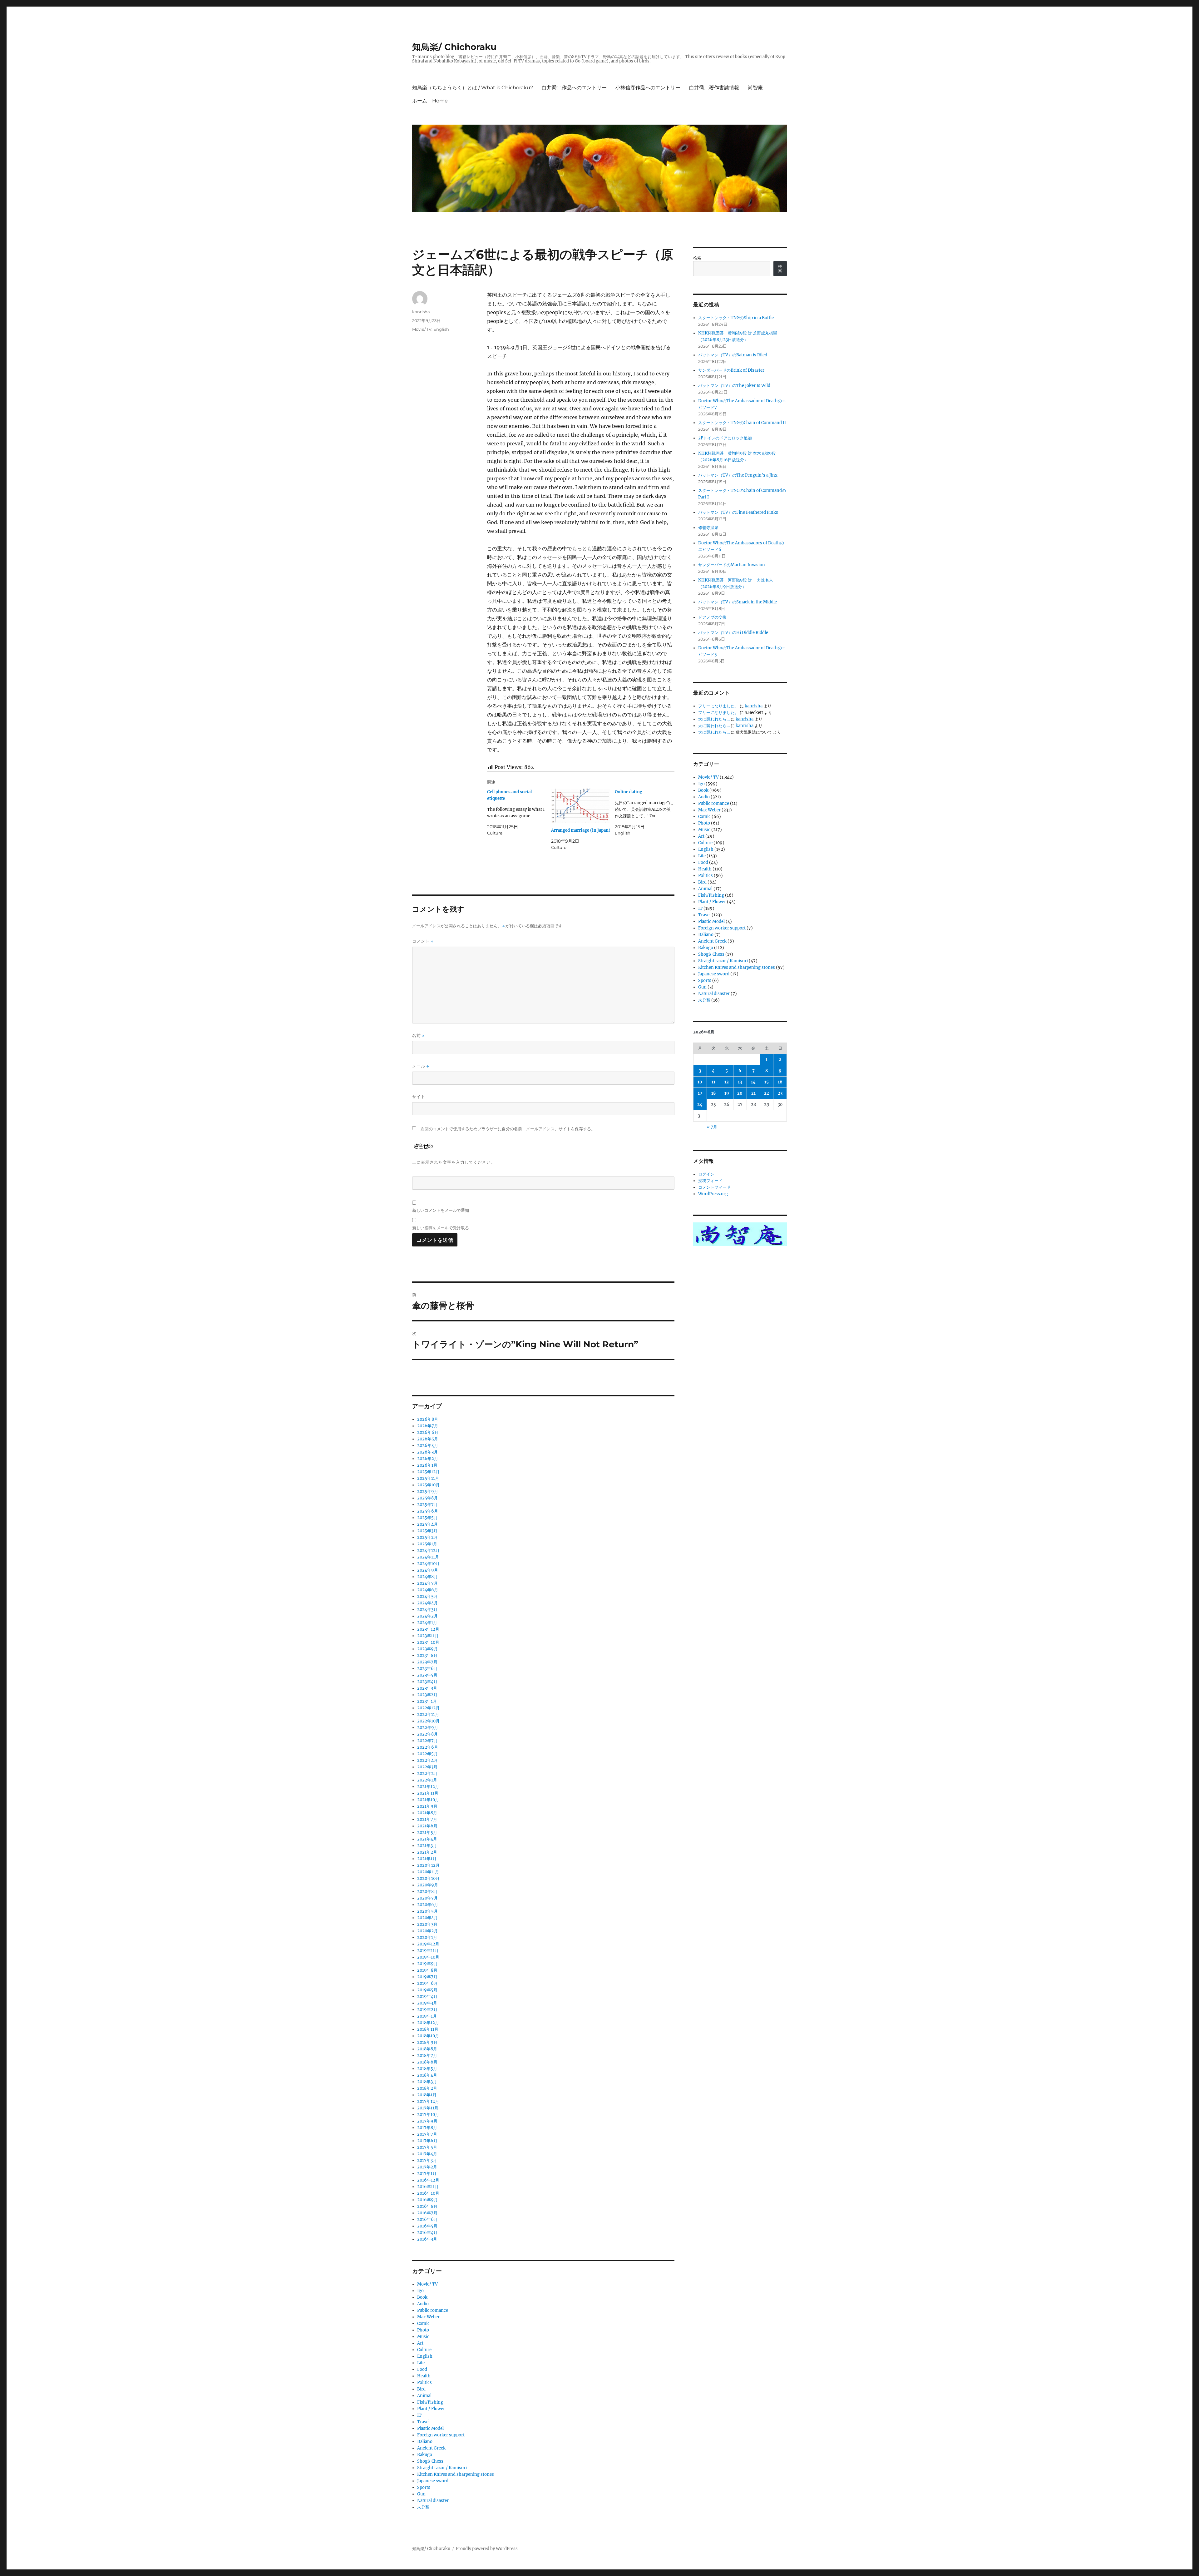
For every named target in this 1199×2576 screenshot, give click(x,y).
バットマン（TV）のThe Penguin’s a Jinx (738, 475)
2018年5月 (427, 2069)
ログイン (706, 1174)
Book (422, 2297)
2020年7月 (427, 1898)
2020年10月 (428, 1878)
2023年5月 (427, 1675)
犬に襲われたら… (714, 719)
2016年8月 (427, 2206)
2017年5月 (427, 2147)
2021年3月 (427, 1846)
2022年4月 (427, 1760)
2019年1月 (427, 2016)
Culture (424, 2350)
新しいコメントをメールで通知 (441, 1210)
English (441, 329)
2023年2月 (427, 1695)
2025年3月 (427, 1531)
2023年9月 (427, 1649)
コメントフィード (714, 1187)
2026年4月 (428, 1446)
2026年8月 (428, 1419)
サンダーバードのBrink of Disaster (731, 370)
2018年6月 (427, 2062)
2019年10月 (428, 1957)
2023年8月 (427, 1655)
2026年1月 (427, 1465)
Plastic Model (430, 2428)
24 (700, 1105)
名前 (418, 1035)
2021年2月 (427, 1852)
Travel (423, 2422)
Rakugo (425, 2455)
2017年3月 (427, 2160)
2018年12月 (428, 2023)
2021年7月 (427, 1819)
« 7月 (712, 1127)
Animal (424, 2396)
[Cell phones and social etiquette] (519, 812)
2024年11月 (428, 1557)
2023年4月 (427, 1682)
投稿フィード (710, 1181)
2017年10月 (428, 2115)
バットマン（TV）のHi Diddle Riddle (733, 633)
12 (727, 1082)
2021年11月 (428, 1793)
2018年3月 (427, 2082)
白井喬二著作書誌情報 (714, 88)
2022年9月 (428, 1728)
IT (419, 2415)
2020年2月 (427, 1931)
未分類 (423, 2507)
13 (740, 1082)
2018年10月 (428, 2036)
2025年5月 (427, 1518)
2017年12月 (428, 2101)
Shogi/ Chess (430, 2461)
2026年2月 (428, 1459)
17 (700, 1093)
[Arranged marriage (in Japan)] (581, 806)
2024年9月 (428, 1570)
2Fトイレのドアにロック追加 (725, 438)
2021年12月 (428, 1787)
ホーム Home (430, 101)
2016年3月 (427, 2239)
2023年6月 (427, 1669)
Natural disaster (433, 2501)
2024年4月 (427, 1603)
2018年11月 (428, 2029)
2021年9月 (427, 1806)
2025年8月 (427, 1498)
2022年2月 (427, 1773)
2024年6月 (428, 1590)
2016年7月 (427, 2213)
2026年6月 (428, 1432)
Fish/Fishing (430, 2402)
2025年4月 (427, 1524)
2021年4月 (427, 1839)
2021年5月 (427, 1833)
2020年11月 (428, 1872)
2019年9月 (427, 1964)
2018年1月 (427, 2095)
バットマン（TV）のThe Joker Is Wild (734, 386)
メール (421, 1066)
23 (780, 1093)
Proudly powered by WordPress (487, 2549)
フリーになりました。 (718, 706)
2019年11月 (428, 1951)
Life (421, 2363)
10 (700, 1082)
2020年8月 (427, 1892)
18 (713, 1093)
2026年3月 (427, 1452)
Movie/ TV (422, 329)
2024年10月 (428, 1564)
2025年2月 (427, 1537)
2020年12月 (428, 1865)
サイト (419, 1097)
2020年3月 (427, 1924)
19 (727, 1093)
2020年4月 (427, 1918)
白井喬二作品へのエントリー (574, 88)
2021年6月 (427, 1826)
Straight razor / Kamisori (442, 2468)
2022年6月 (428, 1747)
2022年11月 (428, 1714)
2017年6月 (427, 2141)
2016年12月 (428, 2180)
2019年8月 (427, 1970)
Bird (421, 2389)
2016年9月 (427, 2200)
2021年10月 (428, 1800)
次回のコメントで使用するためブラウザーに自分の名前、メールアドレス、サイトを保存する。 (508, 1129)
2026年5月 (428, 1439)
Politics (424, 2383)
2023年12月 (428, 1629)
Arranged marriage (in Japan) (581, 830)
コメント (423, 941)
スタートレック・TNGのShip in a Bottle (736, 318)
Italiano (425, 2442)
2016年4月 (427, 2233)
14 (753, 1082)
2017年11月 (428, 2108)
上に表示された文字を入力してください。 (454, 1162)
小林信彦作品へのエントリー (648, 88)
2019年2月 (427, 2010)
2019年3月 (427, 2003)
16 (780, 1082)
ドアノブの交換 (712, 617)
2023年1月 (427, 1701)
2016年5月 (427, 2226)
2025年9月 (428, 1491)
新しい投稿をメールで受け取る (441, 1228)
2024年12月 (428, 1551)
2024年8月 (427, 1577)
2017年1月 (427, 2174)
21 (753, 1093)
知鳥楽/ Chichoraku (454, 47)
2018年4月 (427, 2075)
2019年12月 (428, 1944)
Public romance (433, 2310)
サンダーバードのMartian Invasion (732, 565)
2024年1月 (427, 1623)
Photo (423, 2330)
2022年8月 (427, 1734)
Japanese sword (433, 2481)
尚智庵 (755, 88)
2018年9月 (427, 2042)
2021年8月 (427, 1813)
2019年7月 (427, 1977)
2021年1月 (427, 1859)
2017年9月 (427, 2121)
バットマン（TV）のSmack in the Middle (738, 602)
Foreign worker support (441, 2435)
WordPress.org (713, 1194)
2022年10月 (428, 1721)
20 (740, 1093)
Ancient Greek (431, 2448)
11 (713, 1082)
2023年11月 (428, 1636)
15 (767, 1082)
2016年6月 (427, 2219)
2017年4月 (427, 2154)
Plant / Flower (431, 2409)
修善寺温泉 (708, 528)
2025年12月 (428, 1472)
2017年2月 (427, 2167)
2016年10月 (428, 2193)
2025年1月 (427, 1544)
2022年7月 (427, 1741)
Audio (423, 2304)
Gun (421, 2494)
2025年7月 (427, 1505)
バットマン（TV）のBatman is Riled (733, 355)
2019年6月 (427, 1983)
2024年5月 (427, 1596)
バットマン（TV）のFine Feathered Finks (738, 512)
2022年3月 (427, 1767)
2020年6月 (428, 1905)
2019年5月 (427, 1990)
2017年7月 (427, 2134)
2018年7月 (427, 2056)
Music (423, 2337)
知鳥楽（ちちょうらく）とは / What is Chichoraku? (473, 88)
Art (420, 2343)
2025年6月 (428, 1511)
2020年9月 (428, 1885)
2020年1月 (427, 1937)
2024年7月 (427, 1583)
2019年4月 (427, 1996)
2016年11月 (428, 2187)
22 (767, 1093)
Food (422, 2369)
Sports (424, 2487)
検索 (697, 258)
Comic (423, 2323)
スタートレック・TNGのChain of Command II (742, 423)
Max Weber (428, 2317)
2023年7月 (427, 1662)
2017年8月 (427, 2128)
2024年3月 (427, 1610)
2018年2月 (427, 2088)
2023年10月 (428, 1642)
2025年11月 (428, 1478)
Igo (420, 2291)
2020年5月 (427, 1911)
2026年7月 (428, 1426)
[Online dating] (647, 812)
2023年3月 (427, 1688)
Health (424, 2376)
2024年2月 (427, 1616)
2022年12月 (428, 1708)
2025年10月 (428, 1485)
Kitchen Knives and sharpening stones (456, 2474)
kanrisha (421, 312)
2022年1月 (427, 1780)
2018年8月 (427, 2049)
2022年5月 (427, 1754)
